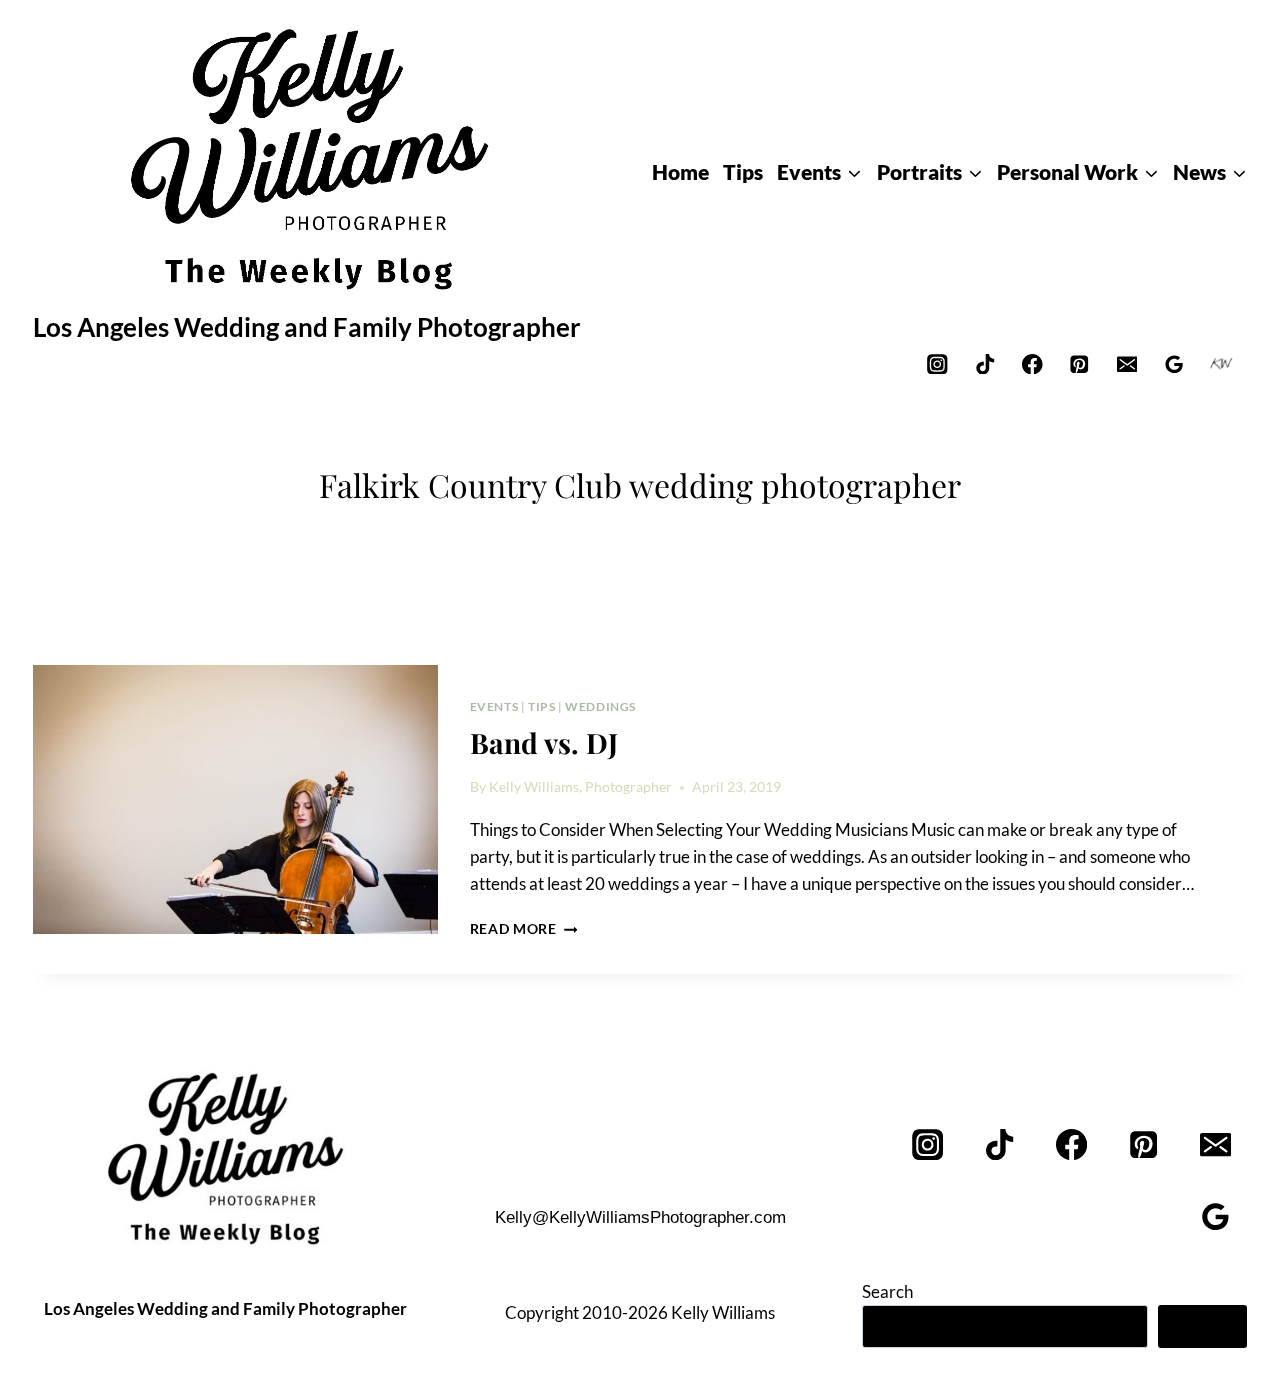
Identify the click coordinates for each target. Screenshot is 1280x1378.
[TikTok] (984, 363)
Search (887, 1291)
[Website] (1221, 363)
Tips (541, 706)
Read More (524, 929)
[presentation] (235, 800)
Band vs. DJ (544, 742)
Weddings (600, 706)
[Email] (1126, 363)
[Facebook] (1032, 363)
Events (494, 706)
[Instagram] (937, 363)
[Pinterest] (1079, 363)
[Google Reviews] (1174, 363)
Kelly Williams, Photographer (580, 787)
